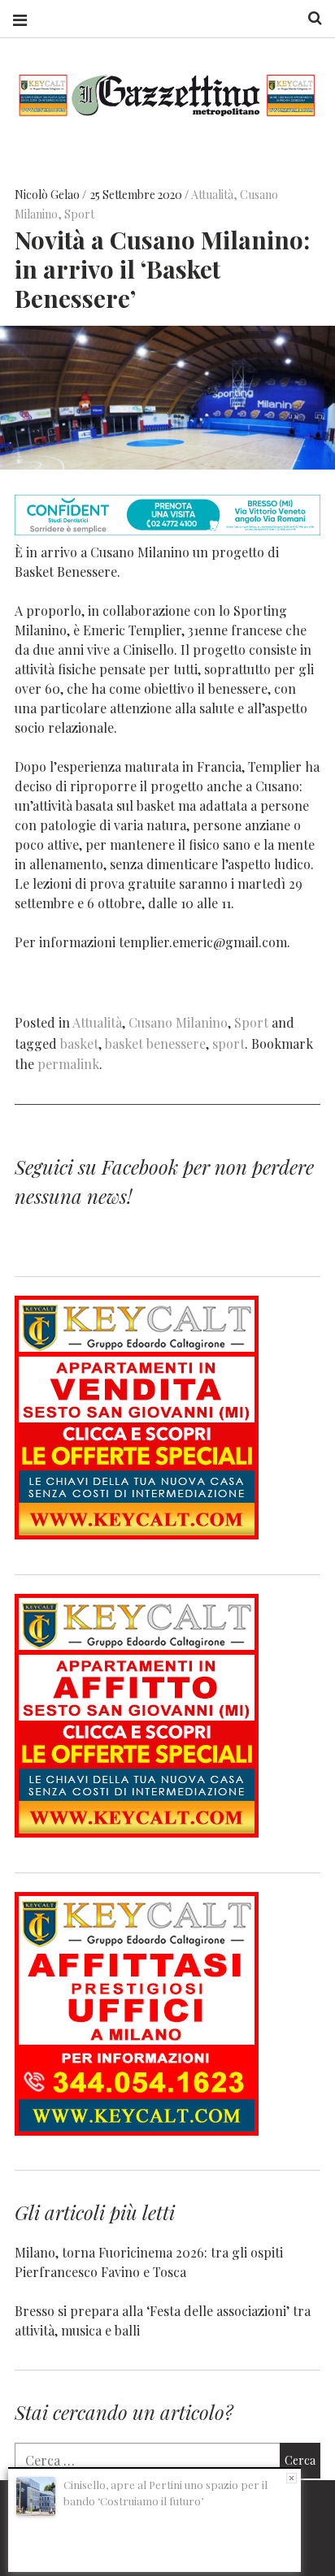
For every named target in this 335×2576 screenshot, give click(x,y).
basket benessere (155, 1043)
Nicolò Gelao (48, 195)
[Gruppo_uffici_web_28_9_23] (137, 2130)
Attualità (212, 195)
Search (309, 18)
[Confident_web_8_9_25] (167, 530)
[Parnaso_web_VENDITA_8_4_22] (137, 1534)
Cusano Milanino (178, 1022)
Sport (79, 214)
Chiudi (291, 2478)
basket (79, 1043)
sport (228, 1043)
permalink (68, 1064)
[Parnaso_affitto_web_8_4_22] (137, 1832)
